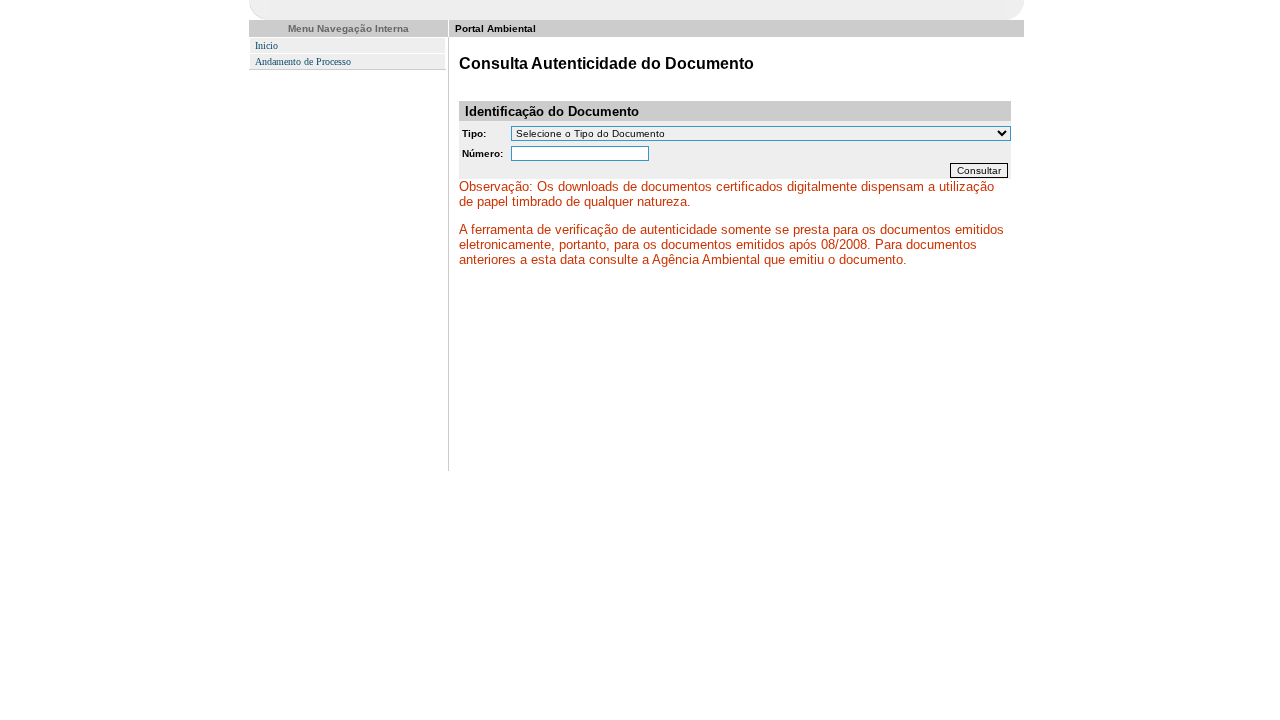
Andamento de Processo (303, 61)
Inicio (266, 45)
